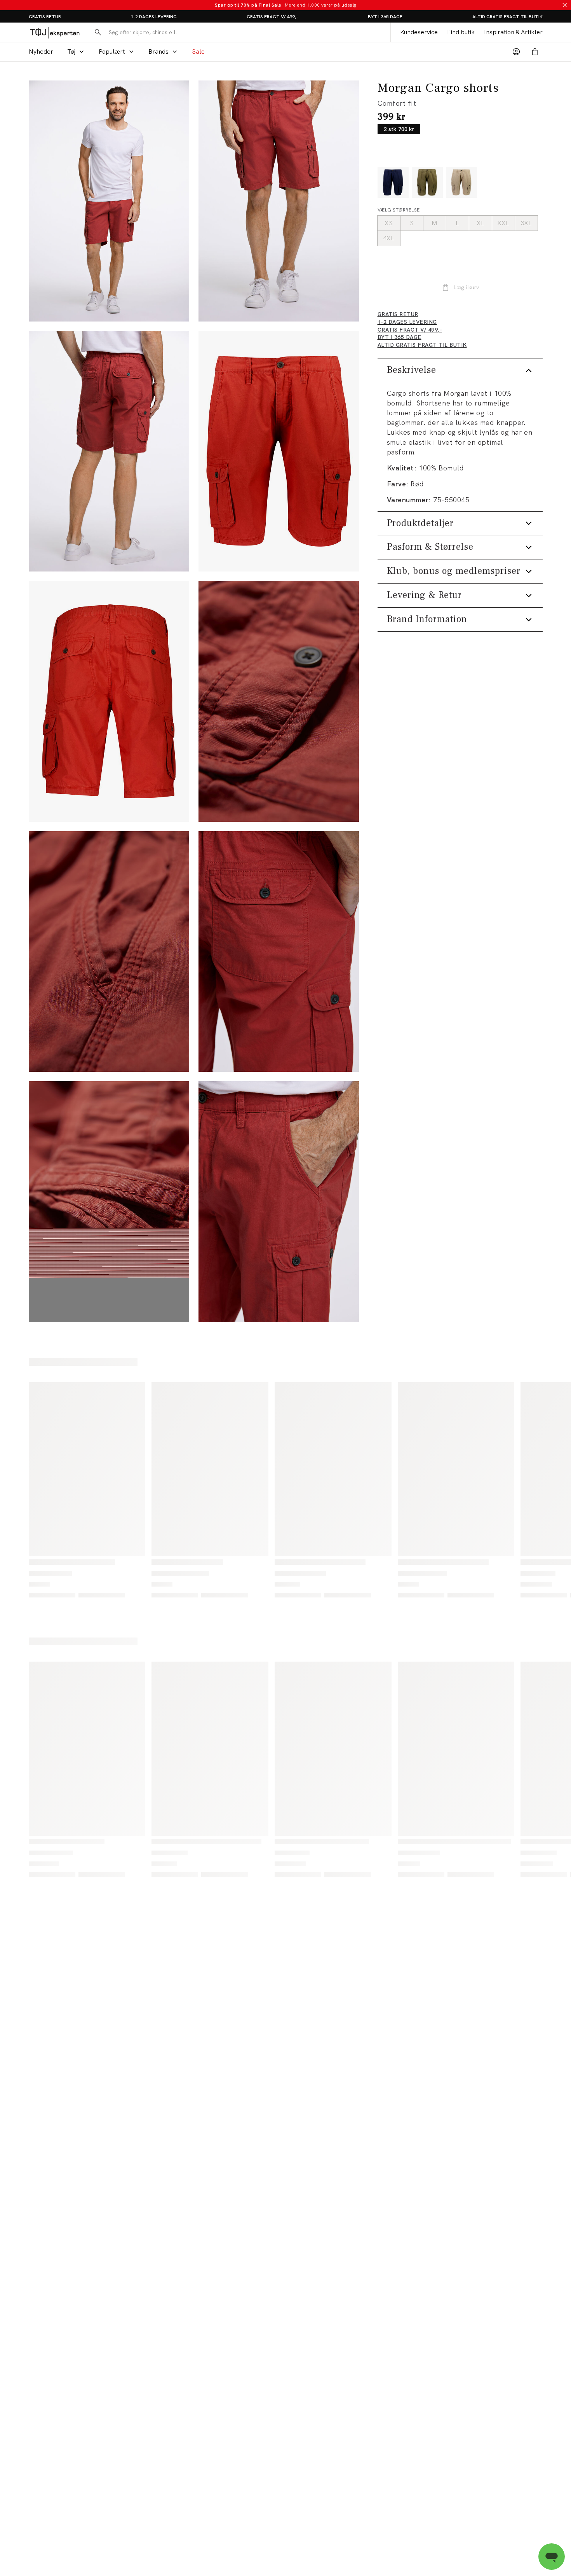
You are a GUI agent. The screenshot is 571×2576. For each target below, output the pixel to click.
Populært (112, 52)
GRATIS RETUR (45, 17)
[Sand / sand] (461, 182)
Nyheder (41, 52)
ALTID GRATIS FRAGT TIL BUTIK (507, 17)
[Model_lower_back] (109, 451)
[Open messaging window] (552, 2557)
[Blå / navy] (393, 182)
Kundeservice (419, 32)
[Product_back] (109, 701)
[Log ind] (516, 52)
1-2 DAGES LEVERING (154, 17)
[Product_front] (279, 451)
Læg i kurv (466, 287)
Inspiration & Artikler (513, 32)
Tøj (71, 52)
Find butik (461, 32)
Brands (158, 52)
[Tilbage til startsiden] (55, 32)
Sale (198, 52)
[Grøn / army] (427, 182)
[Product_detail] (279, 701)
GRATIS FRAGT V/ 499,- (272, 17)
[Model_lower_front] (279, 201)
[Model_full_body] (109, 201)
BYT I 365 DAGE (385, 17)
